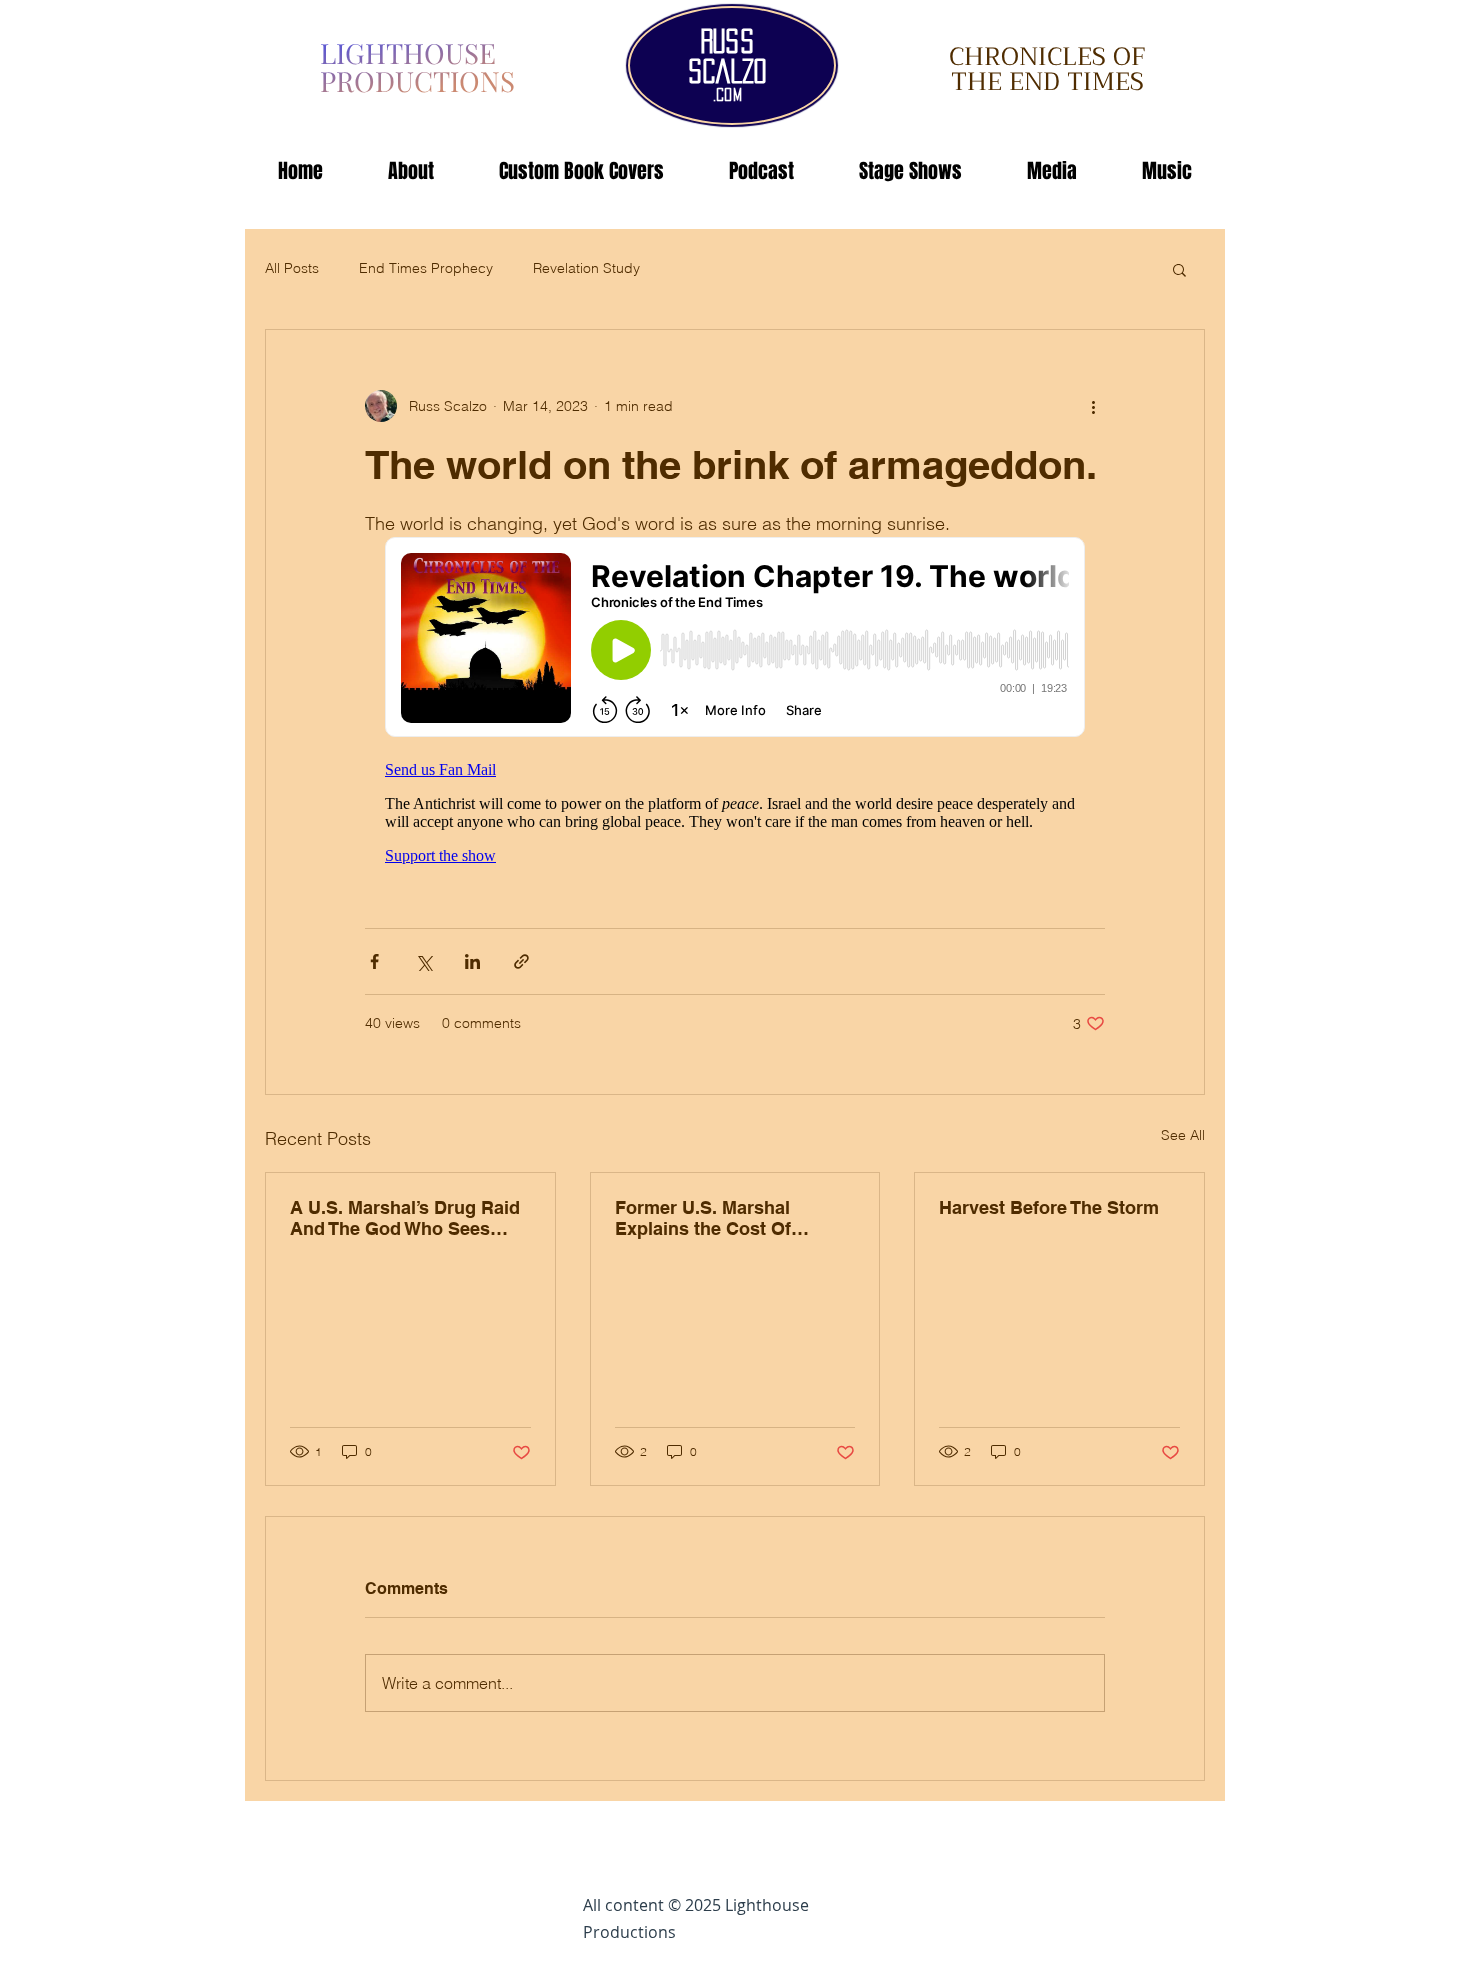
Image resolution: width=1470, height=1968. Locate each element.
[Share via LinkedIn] (472, 961)
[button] (1179, 269)
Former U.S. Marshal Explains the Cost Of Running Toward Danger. (719, 1218)
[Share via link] (521, 961)
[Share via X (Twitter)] (423, 961)
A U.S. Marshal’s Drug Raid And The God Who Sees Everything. (405, 1218)
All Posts (292, 268)
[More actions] (1093, 406)
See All (1183, 1135)
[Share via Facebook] (374, 961)
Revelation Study (586, 268)
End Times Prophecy (426, 268)
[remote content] (735, 709)
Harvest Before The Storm (1049, 1207)
